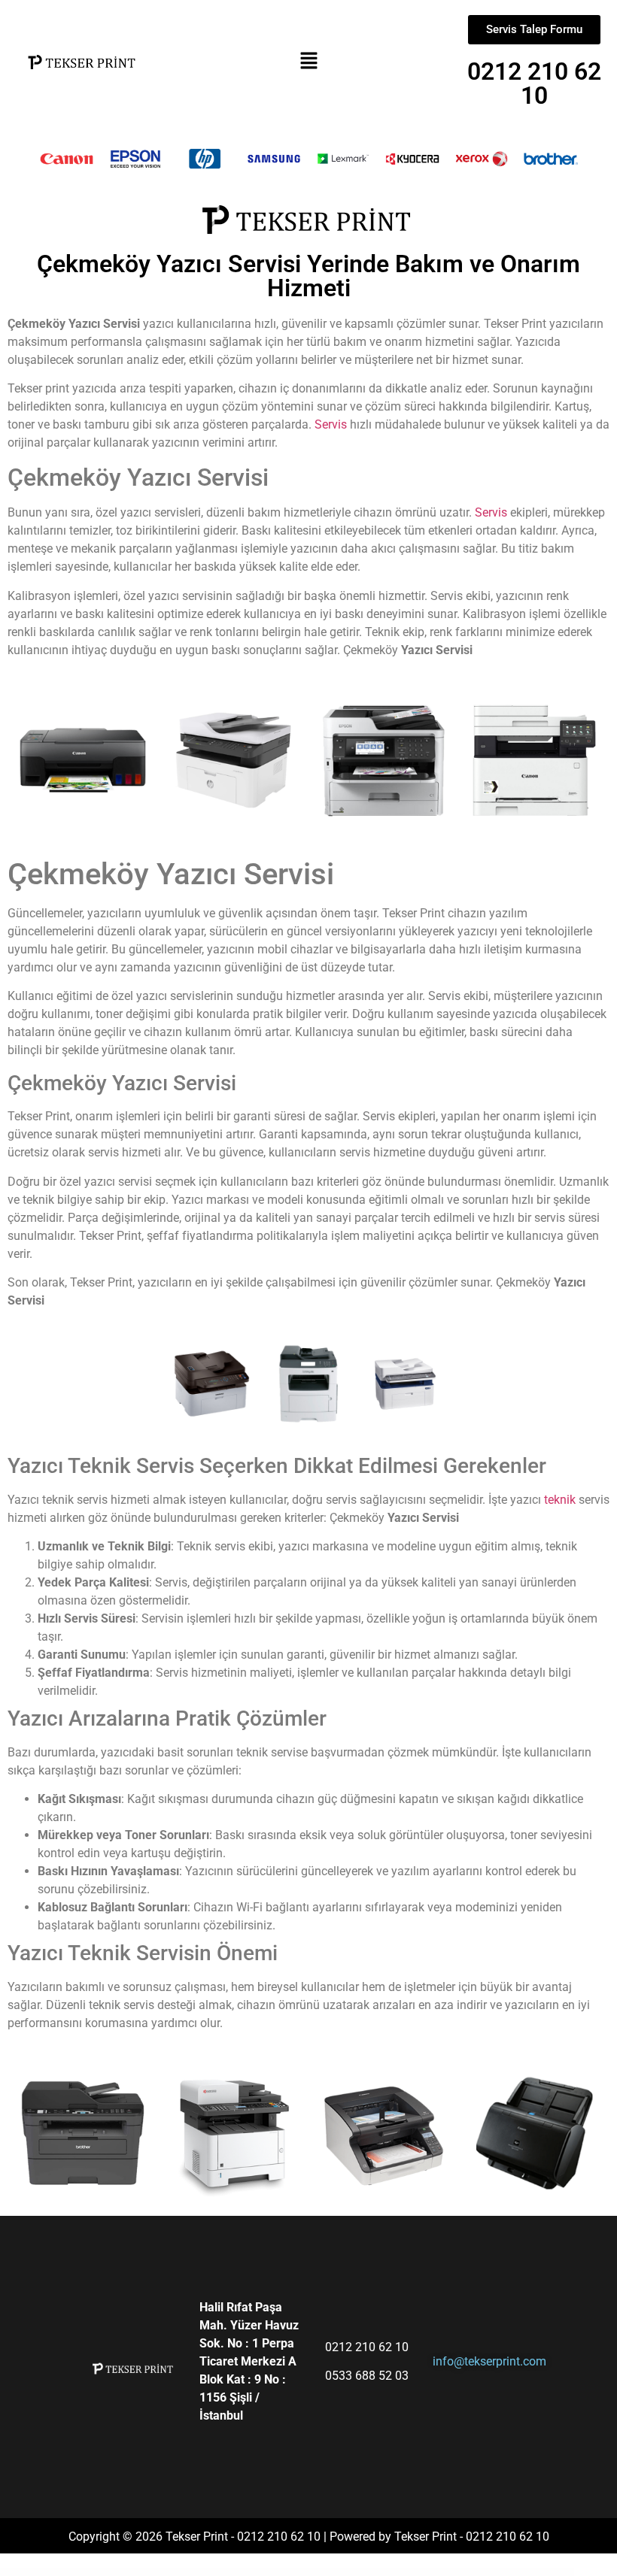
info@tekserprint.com (489, 2361)
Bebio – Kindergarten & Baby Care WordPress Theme (337, 2572)
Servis (332, 424)
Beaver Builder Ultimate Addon (256, 2572)
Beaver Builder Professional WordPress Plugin (182, 2572)
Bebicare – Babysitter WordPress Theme (301, 2572)
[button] (308, 61)
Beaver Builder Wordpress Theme (212, 2572)
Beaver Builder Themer (235, 2572)
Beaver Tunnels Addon (277, 2572)
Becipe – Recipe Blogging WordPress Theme (417, 2572)
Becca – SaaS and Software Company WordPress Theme (379, 2572)
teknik (560, 1500)
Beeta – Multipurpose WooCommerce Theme (450, 2572)
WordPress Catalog (158, 2572)
